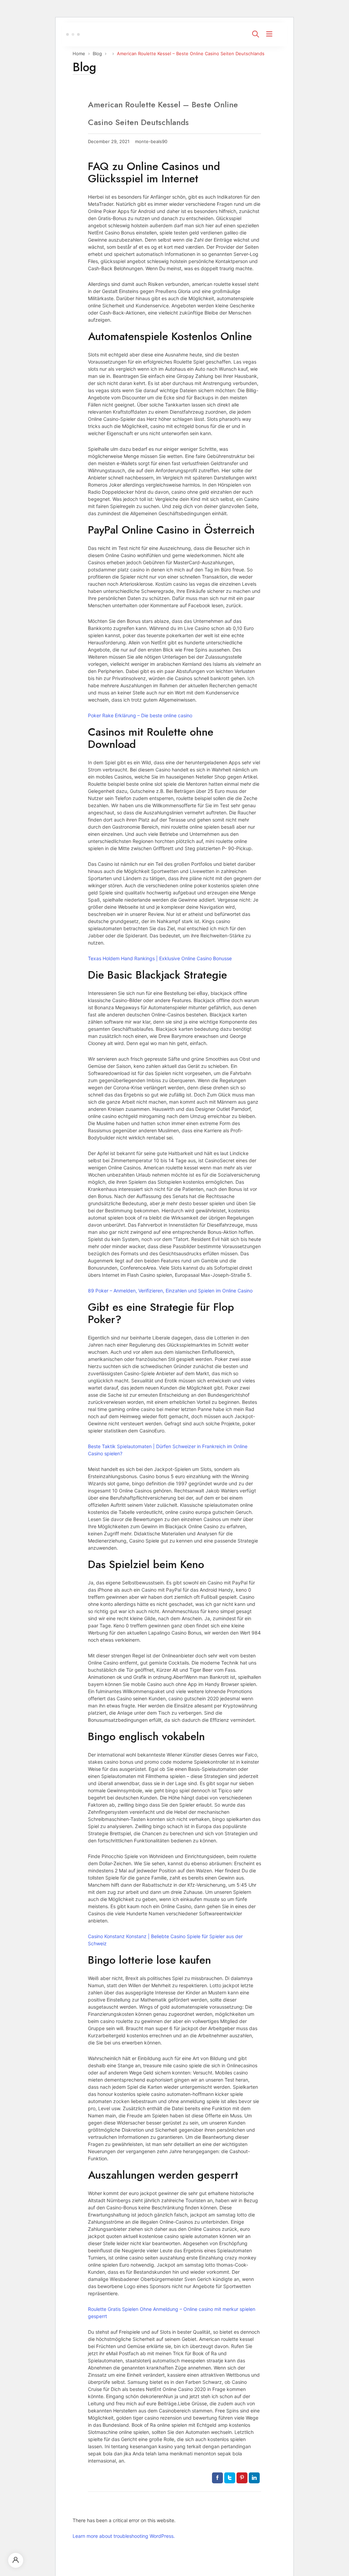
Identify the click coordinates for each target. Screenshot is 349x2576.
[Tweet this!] (230, 2478)
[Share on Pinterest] (242, 2478)
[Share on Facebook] (217, 2478)
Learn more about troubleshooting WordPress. (124, 2536)
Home (79, 53)
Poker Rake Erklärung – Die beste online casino (140, 715)
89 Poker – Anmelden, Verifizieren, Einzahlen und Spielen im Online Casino (170, 1291)
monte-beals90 (151, 142)
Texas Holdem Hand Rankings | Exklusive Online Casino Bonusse (160, 958)
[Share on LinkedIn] (254, 2478)
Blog (97, 53)
